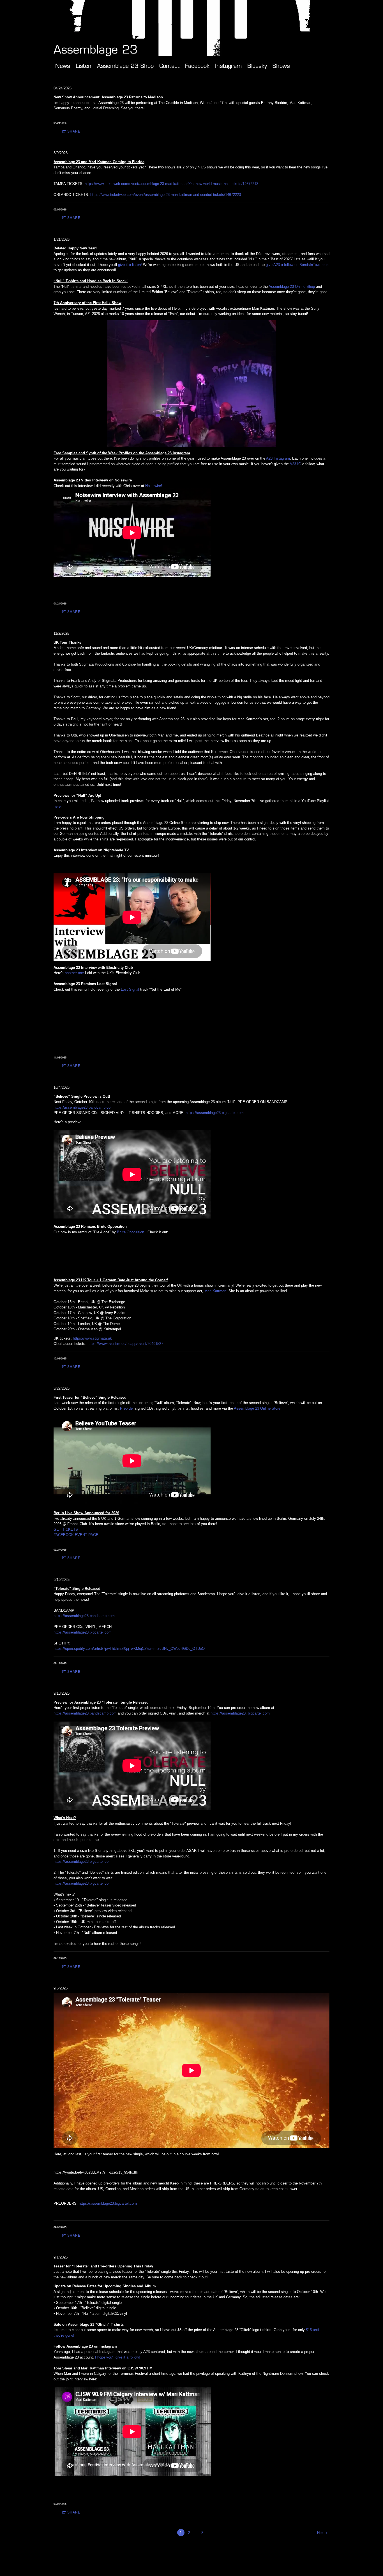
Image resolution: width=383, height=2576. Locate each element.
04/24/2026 (63, 88)
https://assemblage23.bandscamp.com (85, 1713)
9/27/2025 (62, 1388)
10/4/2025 (62, 1087)
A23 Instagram (278, 458)
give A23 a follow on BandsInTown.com (298, 265)
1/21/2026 (62, 239)
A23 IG (296, 464)
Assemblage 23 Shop (125, 66)
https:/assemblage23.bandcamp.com (84, 1107)
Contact (169, 66)
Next (321, 2533)
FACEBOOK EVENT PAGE (76, 1535)
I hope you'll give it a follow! (117, 2357)
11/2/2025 (61, 633)
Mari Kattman (215, 1291)
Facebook (197, 66)
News (63, 66)
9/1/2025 (61, 2257)
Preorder (127, 1408)
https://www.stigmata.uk (92, 1338)
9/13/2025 (62, 1693)
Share (74, 131)
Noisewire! (154, 486)
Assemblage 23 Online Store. (258, 1408)
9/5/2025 (61, 1988)
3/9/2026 (61, 153)
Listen (84, 66)
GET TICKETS (66, 1529)
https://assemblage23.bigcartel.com (215, 1113)
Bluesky (257, 66)
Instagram (228, 66)
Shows (281, 66)
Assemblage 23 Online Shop (292, 287)
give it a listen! (131, 265)
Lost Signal (130, 989)
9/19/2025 (62, 1580)
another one (74, 973)
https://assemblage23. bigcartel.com (240, 1713)
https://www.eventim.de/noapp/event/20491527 (125, 1344)
